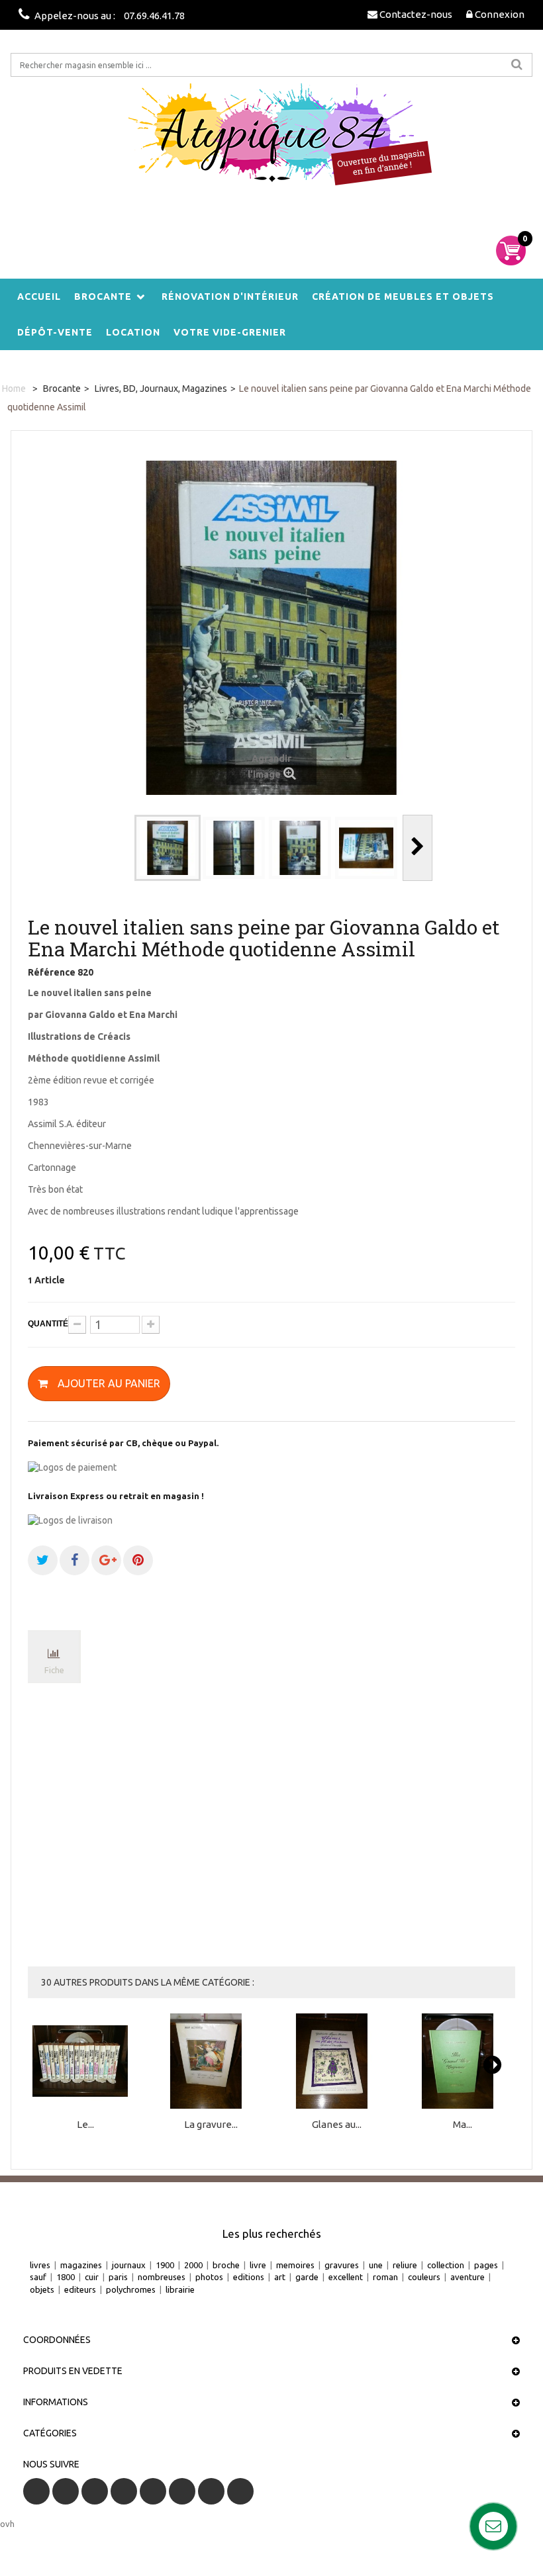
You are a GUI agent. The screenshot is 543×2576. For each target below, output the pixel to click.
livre (258, 2265)
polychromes (131, 2289)
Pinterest (182, 2491)
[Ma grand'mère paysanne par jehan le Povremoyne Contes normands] (463, 2061)
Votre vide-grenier (230, 332)
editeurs (80, 2289)
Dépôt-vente (55, 332)
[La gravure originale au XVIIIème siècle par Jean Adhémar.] (211, 2061)
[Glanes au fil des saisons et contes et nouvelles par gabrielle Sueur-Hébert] (337, 2061)
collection (446, 2265)
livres (40, 2265)
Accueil (39, 297)
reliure (405, 2265)
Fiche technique (55, 1674)
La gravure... (211, 2125)
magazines (81, 2265)
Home (14, 389)
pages (486, 2265)
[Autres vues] (120, 848)
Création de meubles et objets (403, 297)
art (280, 2277)
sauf (38, 2277)
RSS (95, 2491)
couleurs (424, 2277)
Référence (52, 972)
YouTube (124, 2491)
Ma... (463, 2125)
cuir (92, 2277)
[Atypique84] (271, 143)
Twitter (66, 2491)
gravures (342, 2265)
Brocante (103, 297)
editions (249, 2277)
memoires (295, 2265)
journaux (129, 2265)
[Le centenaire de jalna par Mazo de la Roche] (85, 2061)
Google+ (153, 2491)
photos (209, 2277)
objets (42, 2289)
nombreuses (162, 2277)
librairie (180, 2289)
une (376, 2265)
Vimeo (211, 2491)
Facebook (36, 2491)
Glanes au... (337, 2125)
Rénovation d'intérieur (230, 297)
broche (226, 2265)
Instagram (240, 2491)
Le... (85, 2125)
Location (133, 332)
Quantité (48, 1324)
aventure (468, 2277)
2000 (193, 2265)
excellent (346, 2277)
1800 (66, 2277)
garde (307, 2277)
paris (118, 2277)
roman (385, 2277)
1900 (165, 2265)
